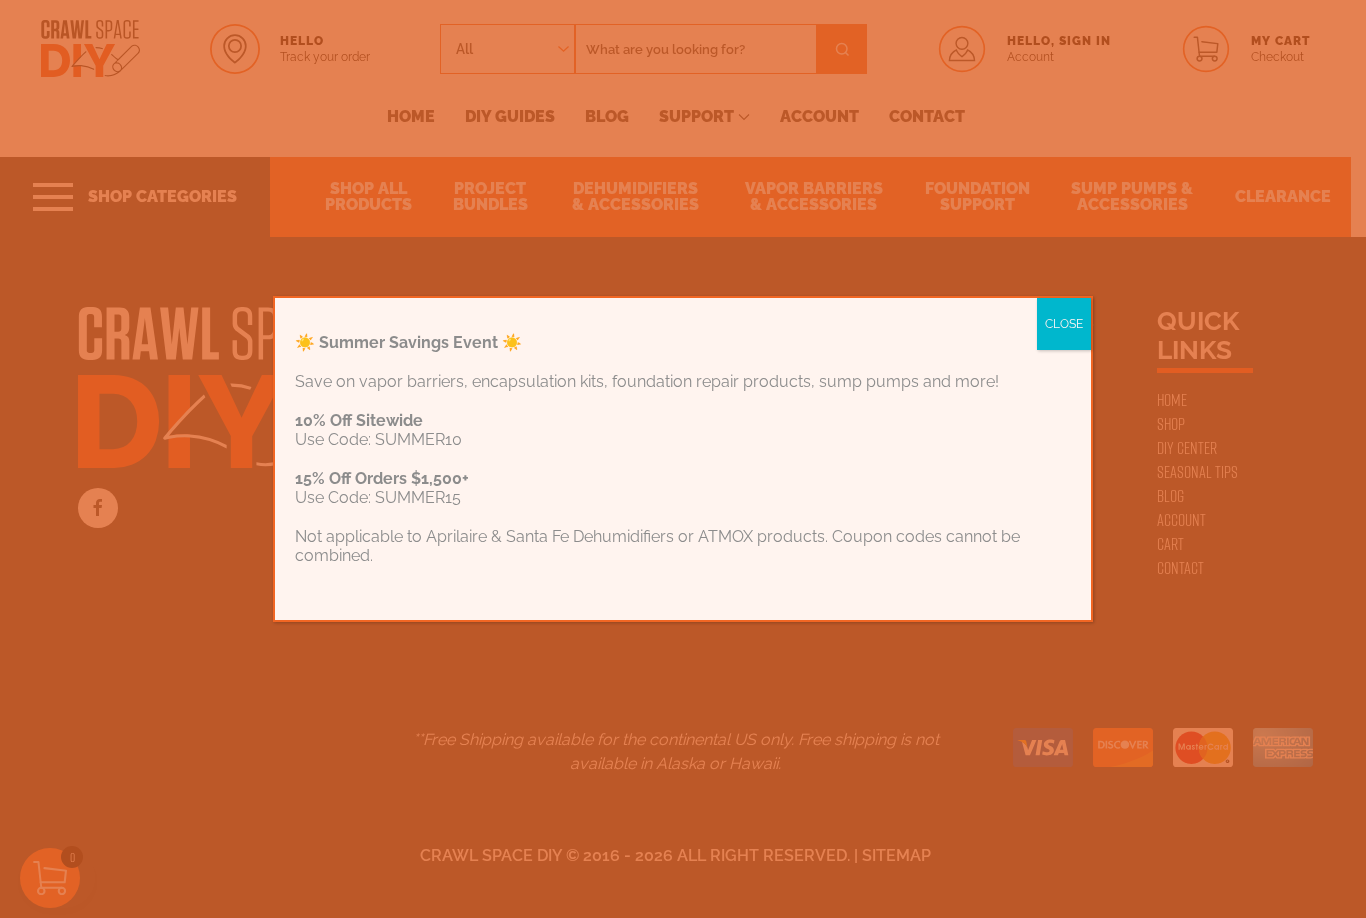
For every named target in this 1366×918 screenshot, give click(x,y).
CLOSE (1064, 324)
